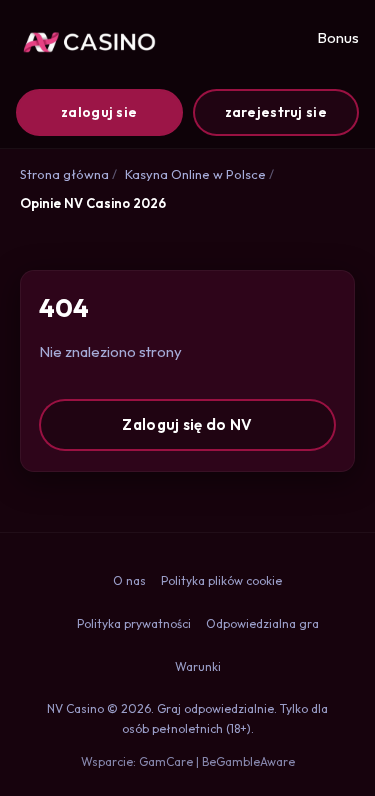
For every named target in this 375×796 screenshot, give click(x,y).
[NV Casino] (86, 42)
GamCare (166, 761)
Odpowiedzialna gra (262, 623)
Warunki (198, 666)
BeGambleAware (248, 761)
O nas (129, 580)
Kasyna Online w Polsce (195, 174)
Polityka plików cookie (221, 580)
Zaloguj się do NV (187, 424)
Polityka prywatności (134, 623)
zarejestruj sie (276, 112)
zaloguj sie (99, 112)
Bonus (338, 37)
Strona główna (64, 174)
